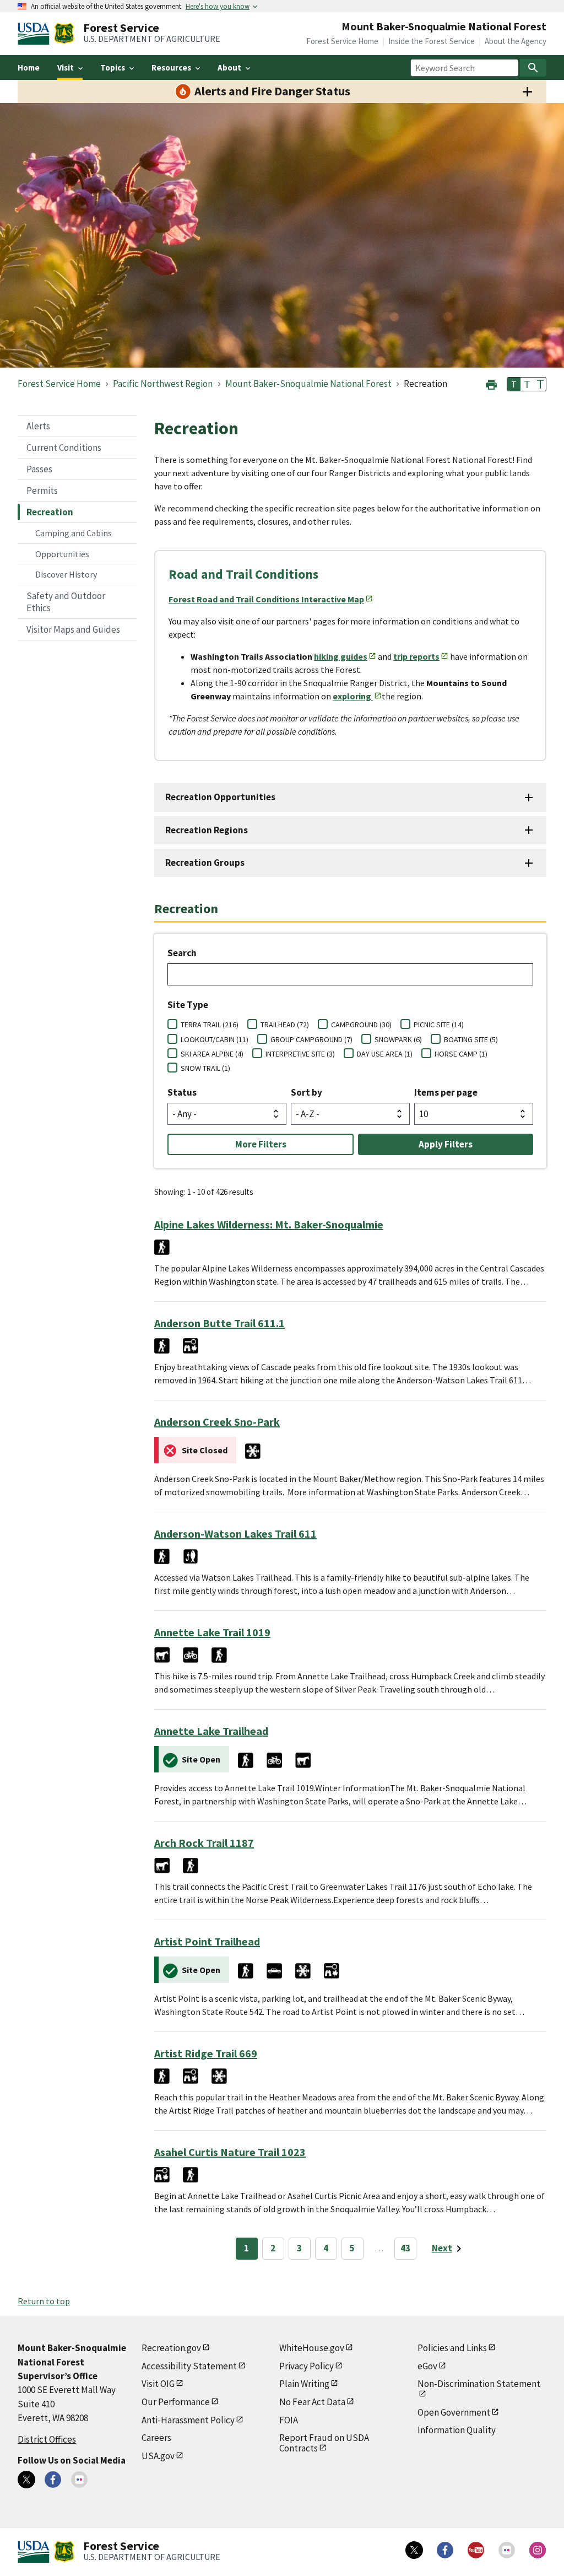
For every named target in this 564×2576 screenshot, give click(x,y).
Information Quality (457, 2430)
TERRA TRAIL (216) (210, 1025)
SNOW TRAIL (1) (205, 1068)
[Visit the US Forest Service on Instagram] (538, 2550)
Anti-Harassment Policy (188, 2420)
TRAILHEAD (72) (285, 1025)
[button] (491, 383)
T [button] (514, 384)
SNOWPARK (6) (398, 1039)
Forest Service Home (342, 41)
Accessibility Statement (189, 2366)
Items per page (446, 1092)
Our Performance (176, 2402)
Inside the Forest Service (432, 41)
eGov (427, 2366)
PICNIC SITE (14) (439, 1025)
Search (182, 953)
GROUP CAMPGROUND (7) (311, 1039)
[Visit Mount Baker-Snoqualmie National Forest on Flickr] (79, 2480)
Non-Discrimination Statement (479, 2384)
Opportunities (62, 554)
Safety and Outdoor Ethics (66, 602)
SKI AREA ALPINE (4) (212, 1054)
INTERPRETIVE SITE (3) (300, 1054)
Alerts (38, 426)
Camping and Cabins (74, 533)
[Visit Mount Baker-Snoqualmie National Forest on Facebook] (53, 2480)
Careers (156, 2438)
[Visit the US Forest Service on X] (414, 2550)
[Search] (533, 68)
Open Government (454, 2412)
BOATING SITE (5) (471, 1039)
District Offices (47, 2439)
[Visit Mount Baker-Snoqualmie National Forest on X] (26, 2480)
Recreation (50, 512)
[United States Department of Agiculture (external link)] (36, 34)
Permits (42, 491)
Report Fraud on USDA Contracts (324, 2443)
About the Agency (516, 41)
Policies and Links (452, 2348)
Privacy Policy (307, 2366)
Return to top (44, 2301)
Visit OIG (158, 2384)
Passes (39, 469)
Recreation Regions (207, 830)
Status (182, 1092)
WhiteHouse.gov (312, 2348)
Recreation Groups (205, 863)
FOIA (289, 2420)
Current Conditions (64, 448)
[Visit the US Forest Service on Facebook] (445, 2550)
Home (29, 68)
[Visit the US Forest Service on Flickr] (507, 2550)
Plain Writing (304, 2384)
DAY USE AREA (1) (385, 1054)
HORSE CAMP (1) (461, 1054)
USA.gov (158, 2456)
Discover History (66, 574)
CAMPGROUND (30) (361, 1025)
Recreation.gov (171, 2348)
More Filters (261, 1144)
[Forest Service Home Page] (64, 34)
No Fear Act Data (312, 2402)
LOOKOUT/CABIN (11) (215, 1039)
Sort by (307, 1092)
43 (405, 2248)
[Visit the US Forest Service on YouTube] (476, 2550)
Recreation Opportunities (220, 797)
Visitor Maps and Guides (73, 629)
